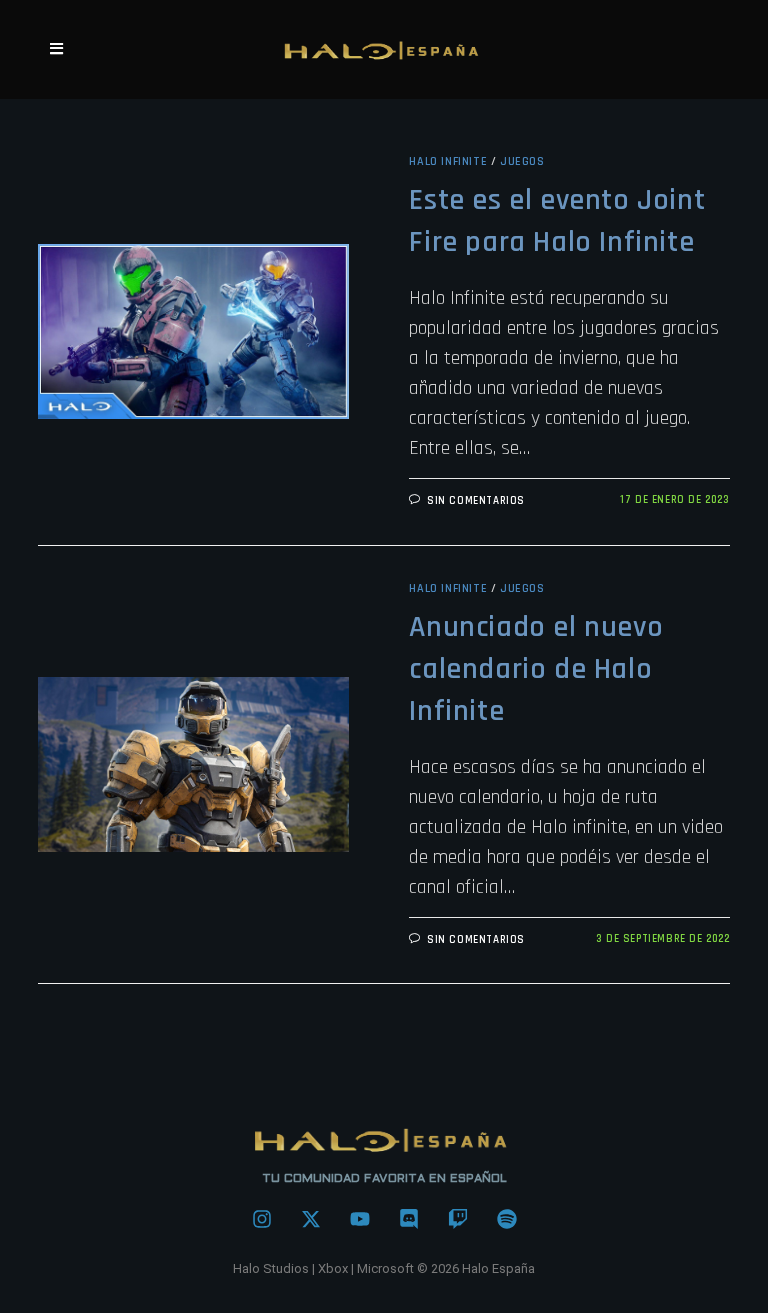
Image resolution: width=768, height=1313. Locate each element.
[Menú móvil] (57, 49)
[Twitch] (458, 1219)
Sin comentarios (476, 501)
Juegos (522, 161)
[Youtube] (360, 1219)
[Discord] (409, 1219)
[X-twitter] (311, 1219)
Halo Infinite (448, 161)
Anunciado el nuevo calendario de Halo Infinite (536, 669)
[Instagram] (262, 1219)
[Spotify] (507, 1219)
